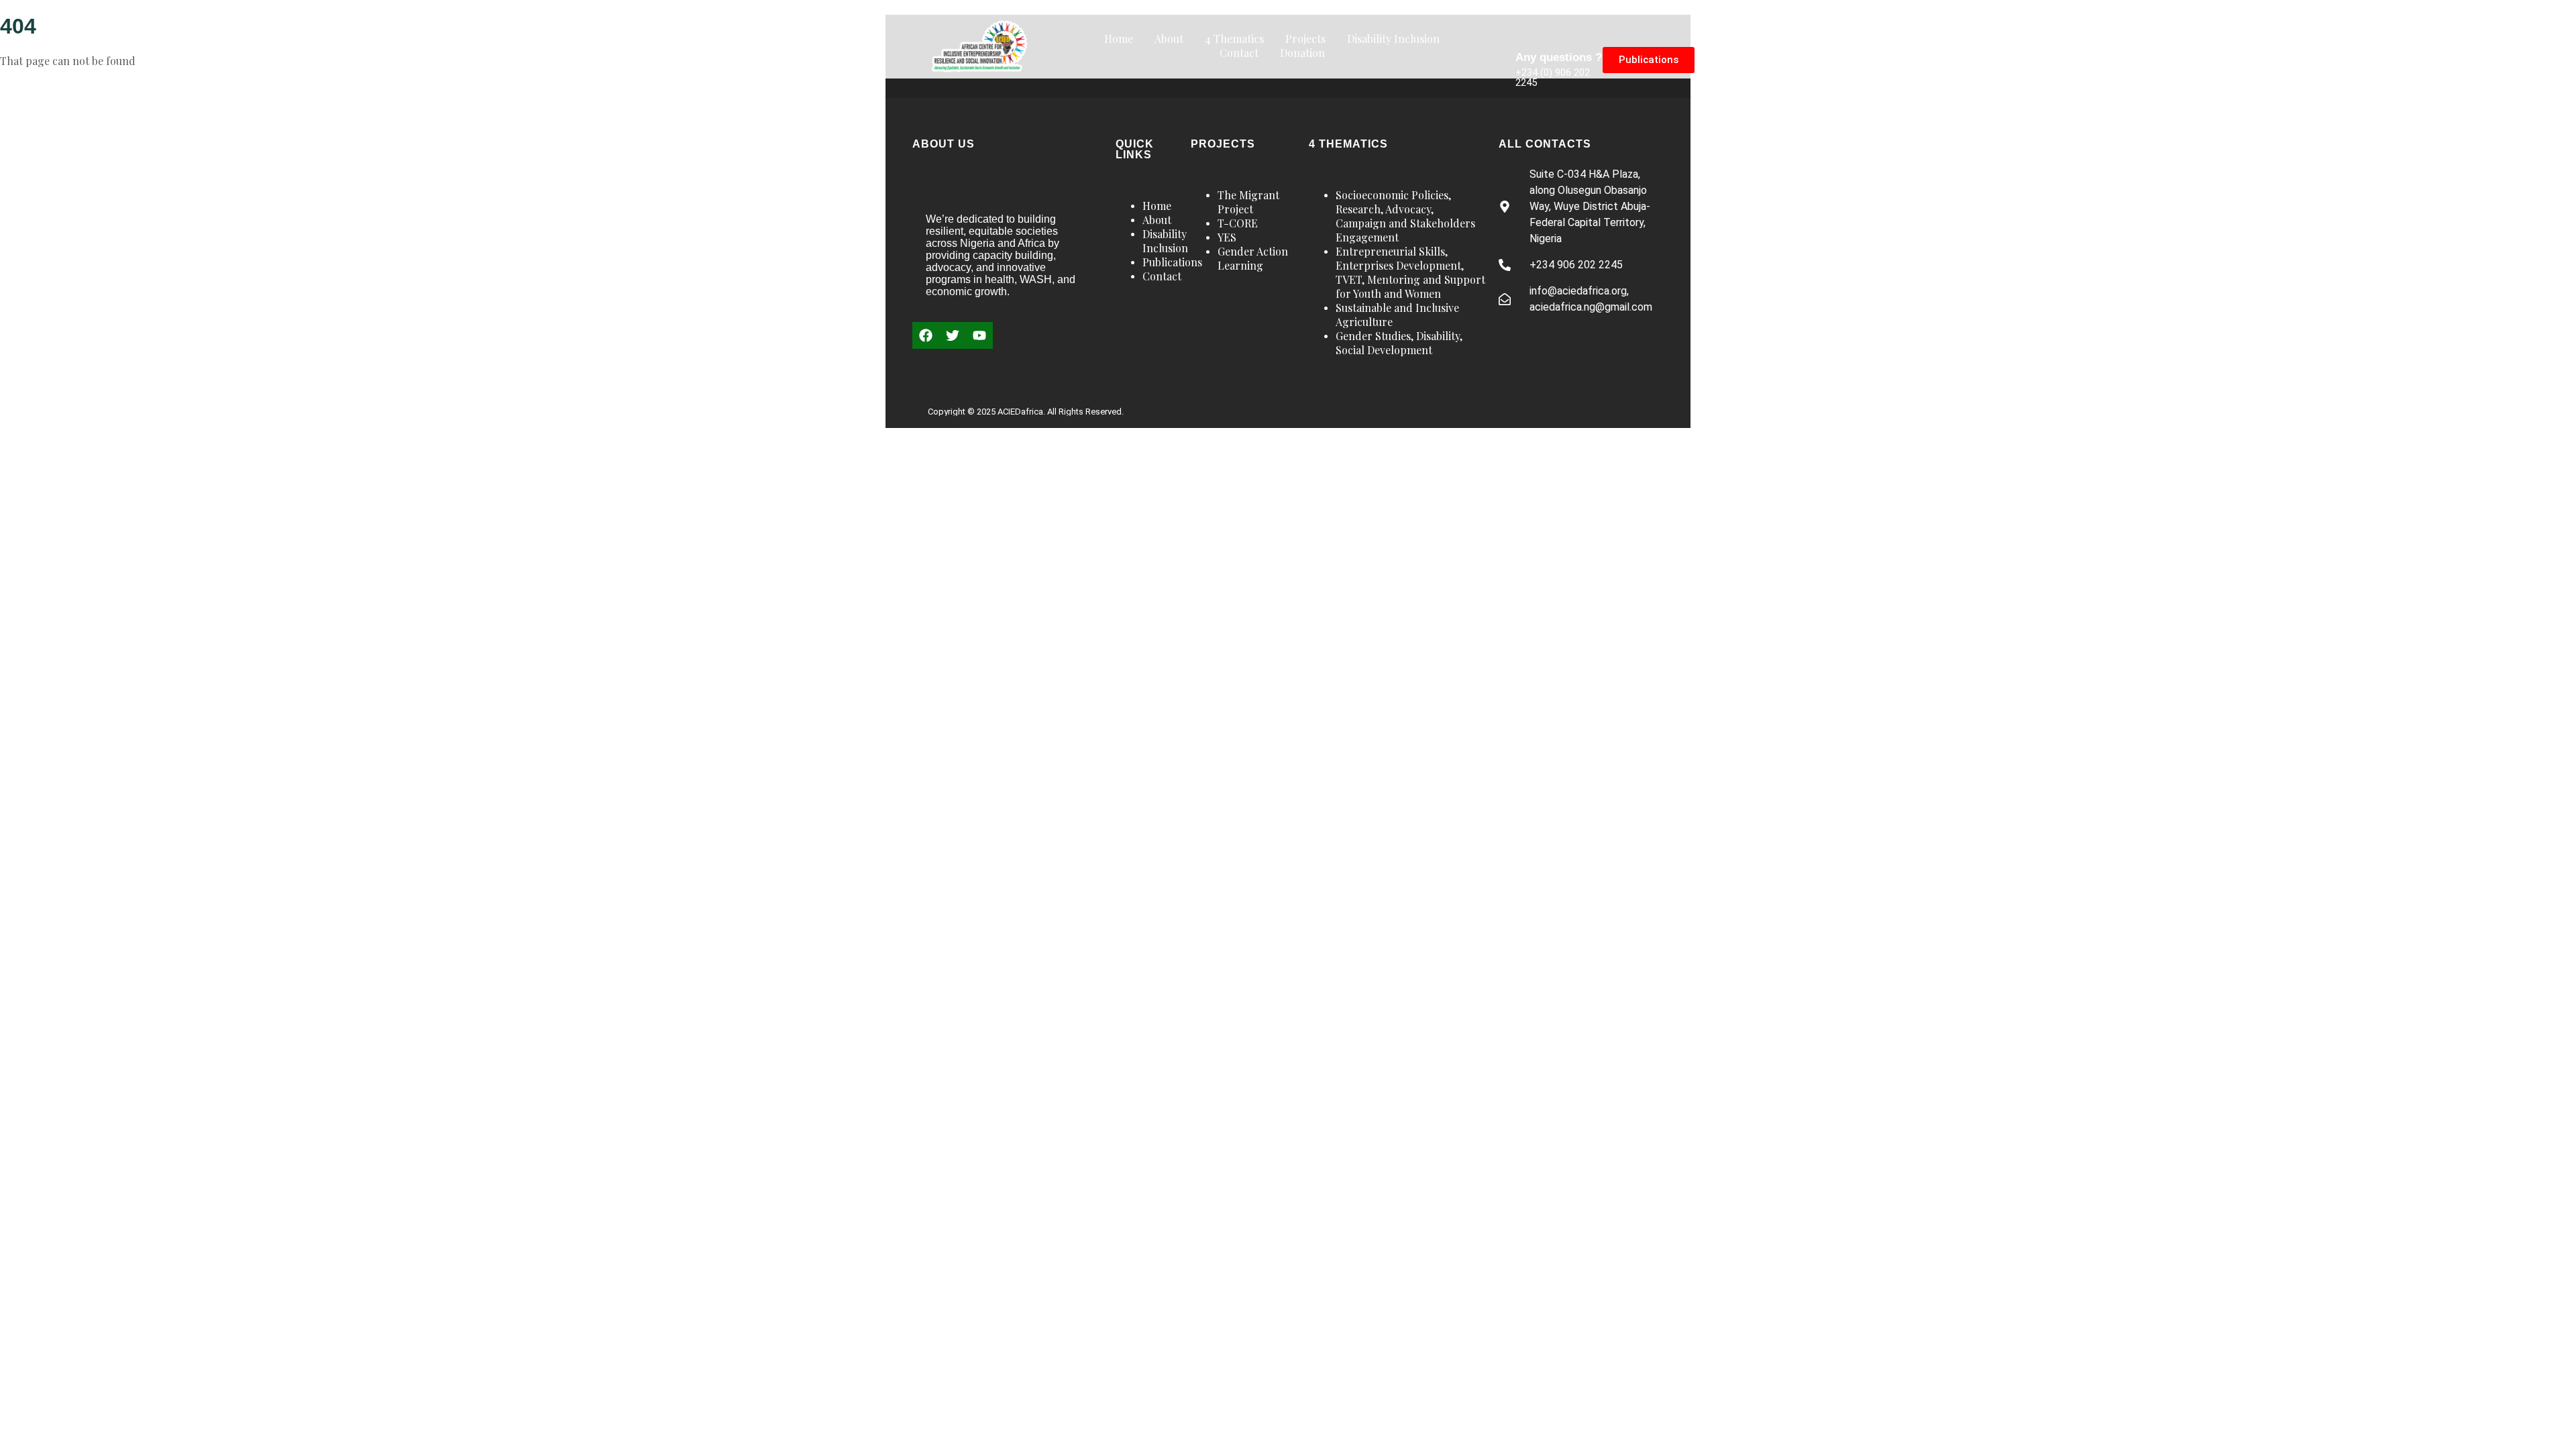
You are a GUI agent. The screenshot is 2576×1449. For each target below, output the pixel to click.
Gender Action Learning (1253, 258)
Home (1119, 39)
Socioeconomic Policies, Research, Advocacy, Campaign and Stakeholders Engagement (1405, 216)
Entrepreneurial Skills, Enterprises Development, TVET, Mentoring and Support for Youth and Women (1410, 272)
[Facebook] (926, 335)
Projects (1305, 39)
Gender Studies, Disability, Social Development (1399, 343)
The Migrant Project (1248, 202)
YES (1227, 237)
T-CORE (1238, 223)
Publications (1172, 262)
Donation (1302, 53)
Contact (1239, 53)
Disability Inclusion (1393, 39)
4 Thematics (1234, 39)
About (1169, 39)
